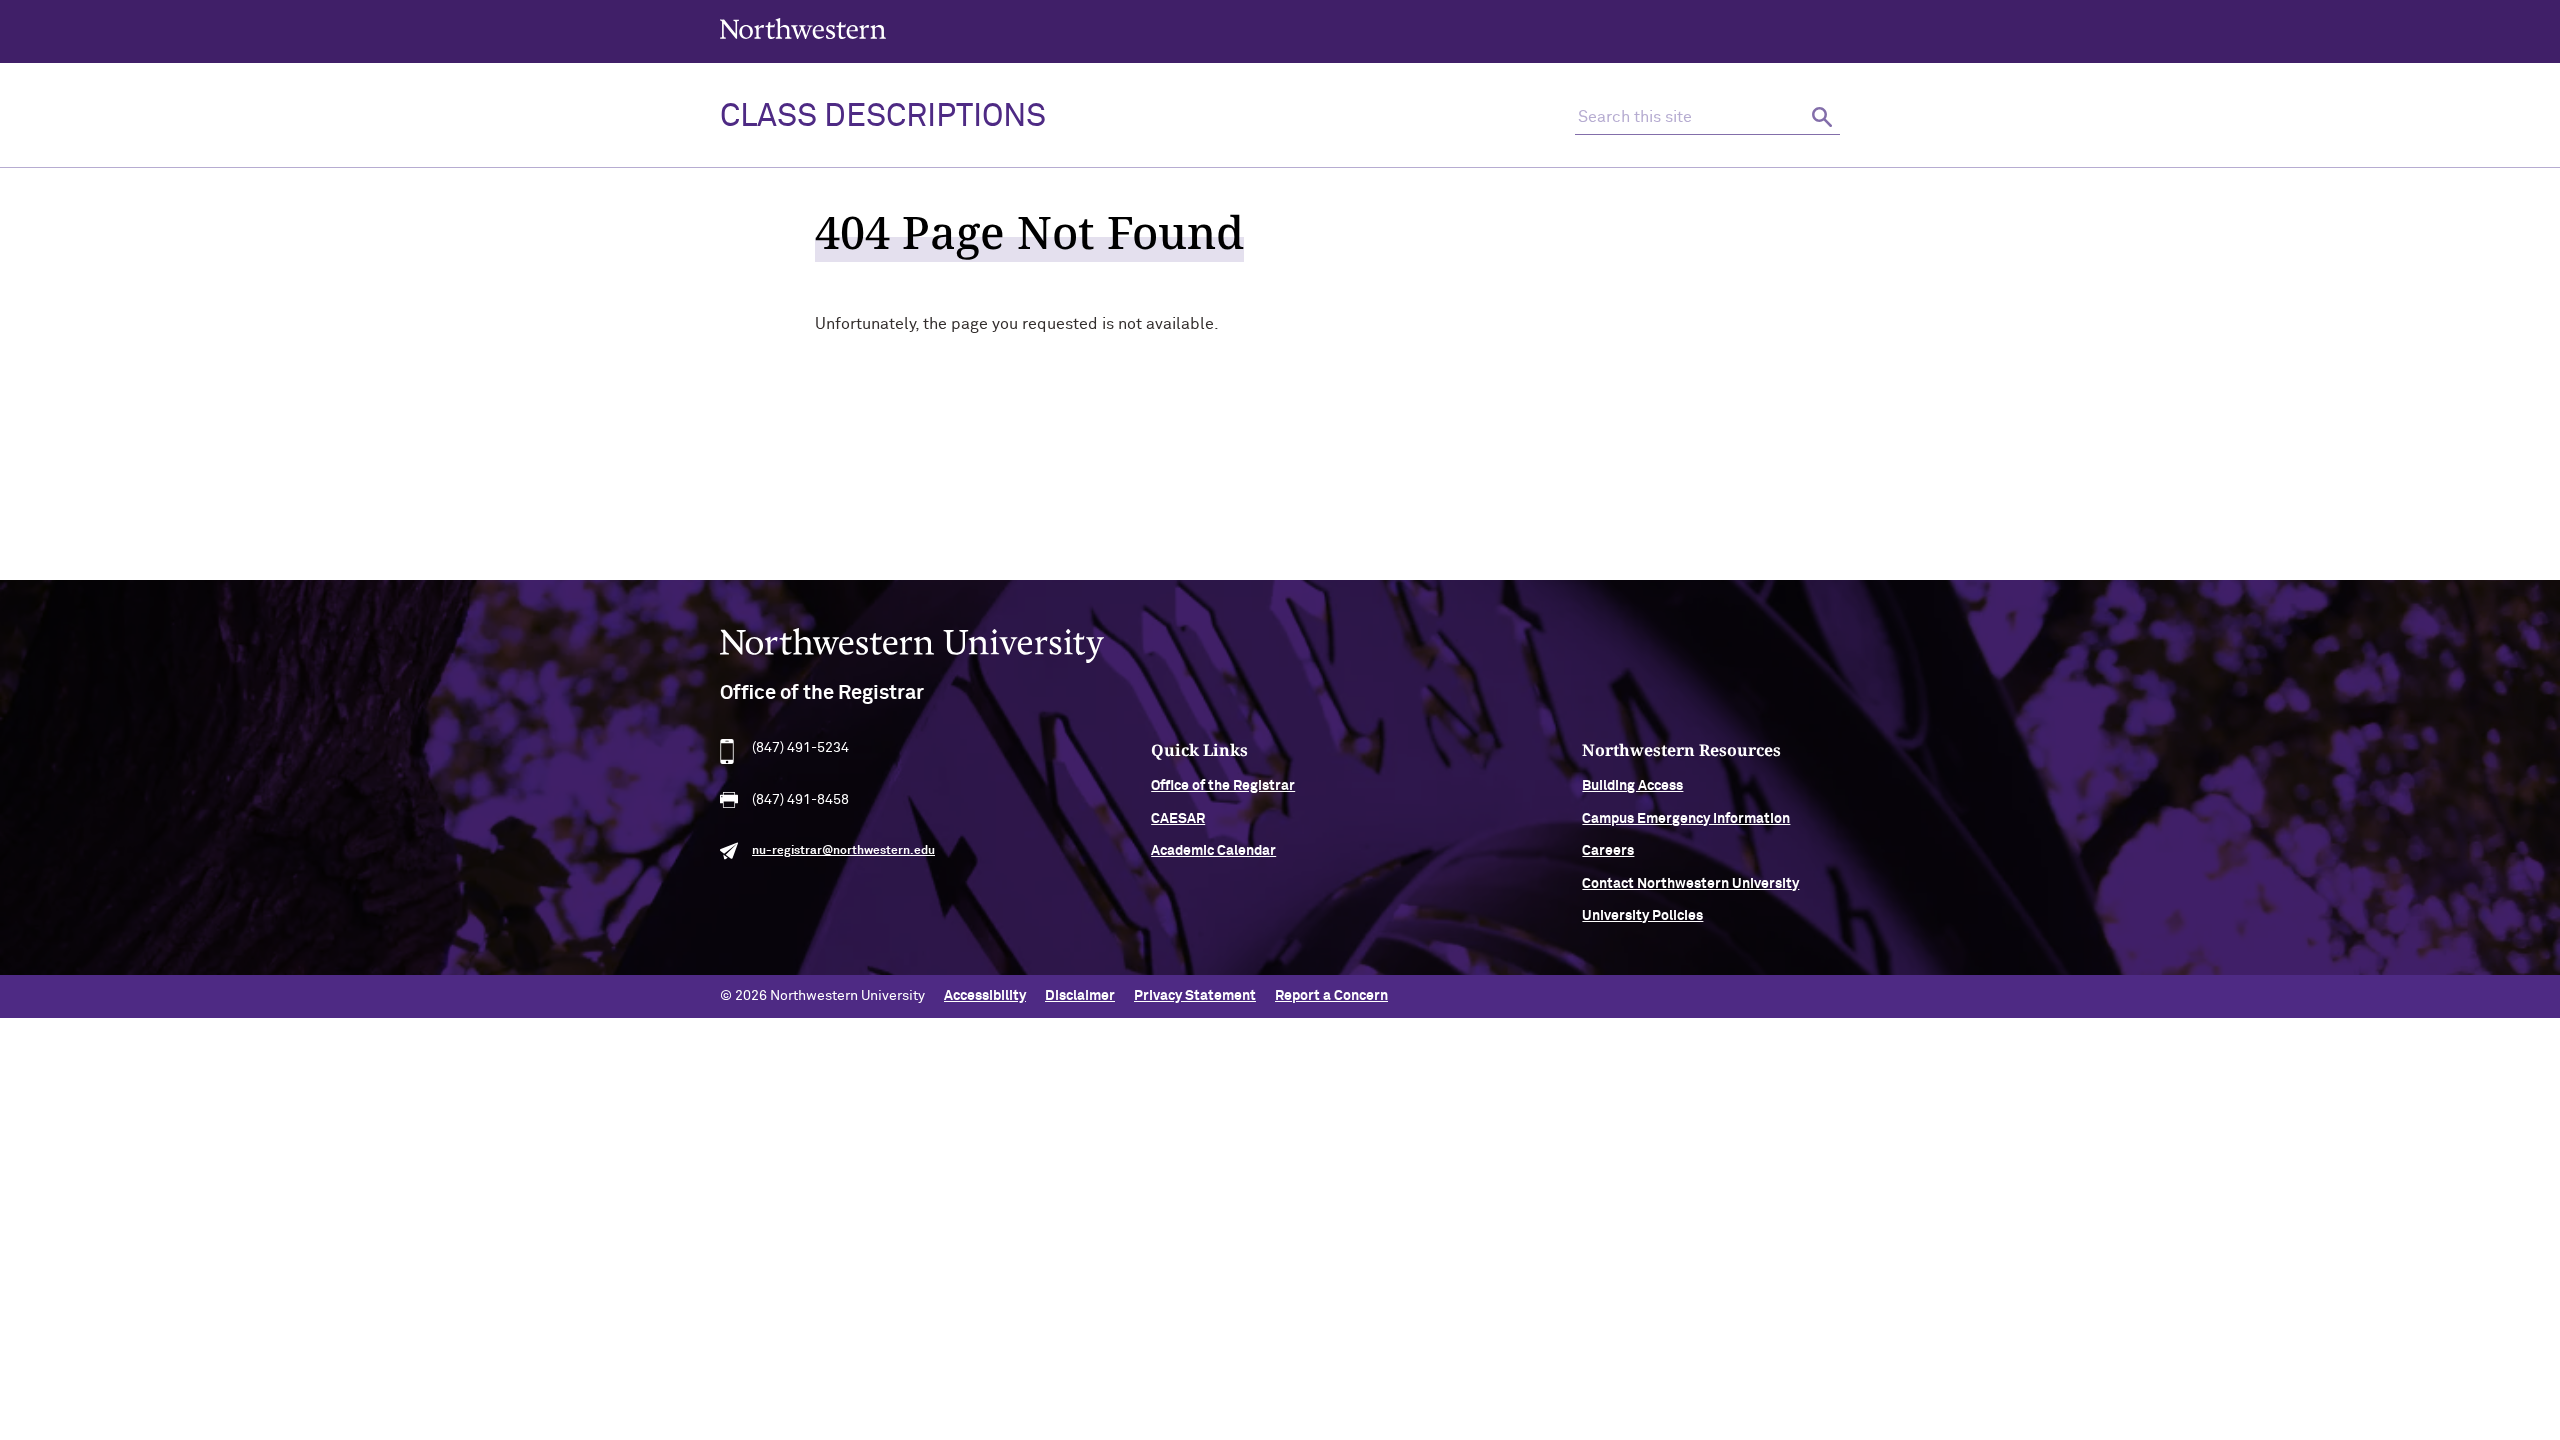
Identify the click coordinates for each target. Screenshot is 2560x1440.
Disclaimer (1080, 996)
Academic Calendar (1213, 851)
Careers (1608, 851)
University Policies (1642, 916)
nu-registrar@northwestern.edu (843, 851)
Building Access (1632, 786)
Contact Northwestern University (1690, 884)
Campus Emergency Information (1686, 819)
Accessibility (985, 996)
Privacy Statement (1195, 996)
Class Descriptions (883, 117)
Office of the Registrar (1223, 786)
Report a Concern (1331, 996)
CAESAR (1178, 819)
